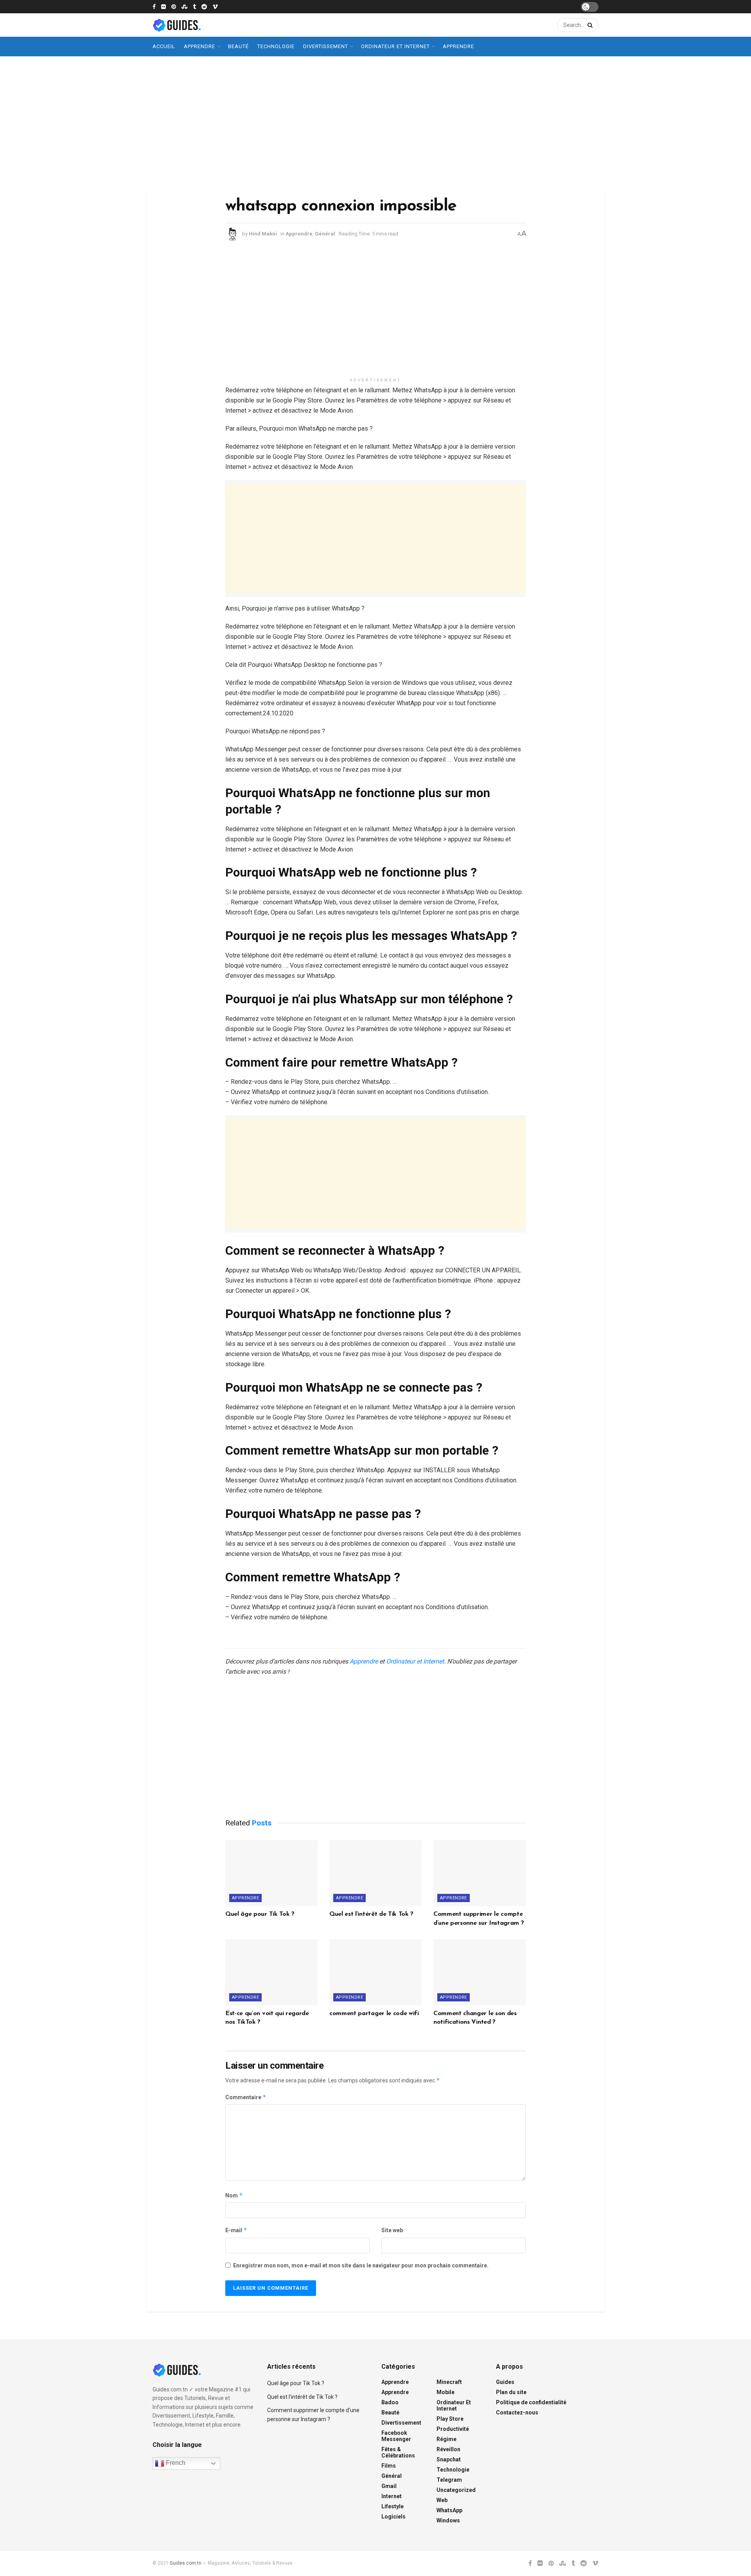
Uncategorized (456, 2490)
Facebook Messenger (396, 2436)
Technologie (276, 46)
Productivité (453, 2429)
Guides (505, 2382)
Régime (446, 2439)
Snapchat (449, 2459)
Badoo (390, 2402)
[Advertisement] (375, 123)
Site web (392, 2230)
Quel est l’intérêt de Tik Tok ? (371, 1914)
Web (442, 2500)
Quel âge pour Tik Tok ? (260, 1914)
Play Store (450, 2419)
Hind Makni (263, 234)
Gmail (389, 2486)
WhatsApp (449, 2510)
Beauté (238, 46)
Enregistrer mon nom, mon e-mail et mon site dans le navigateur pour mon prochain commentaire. (361, 2265)
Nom (234, 2195)
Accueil (164, 46)
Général (325, 234)
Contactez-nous (517, 2413)
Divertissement (326, 46)
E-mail (236, 2230)
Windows (448, 2520)
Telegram (449, 2480)
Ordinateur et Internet (395, 46)
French (175, 2463)
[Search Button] (589, 25)
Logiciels (393, 2517)
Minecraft (449, 2382)
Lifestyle (393, 2506)
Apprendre (199, 46)
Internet (392, 2496)
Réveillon (448, 2449)
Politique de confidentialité (531, 2402)
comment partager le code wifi (374, 2014)
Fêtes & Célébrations (398, 2452)
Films (389, 2466)
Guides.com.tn (186, 2563)
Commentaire (246, 2097)
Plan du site (511, 2392)
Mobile (446, 2392)
